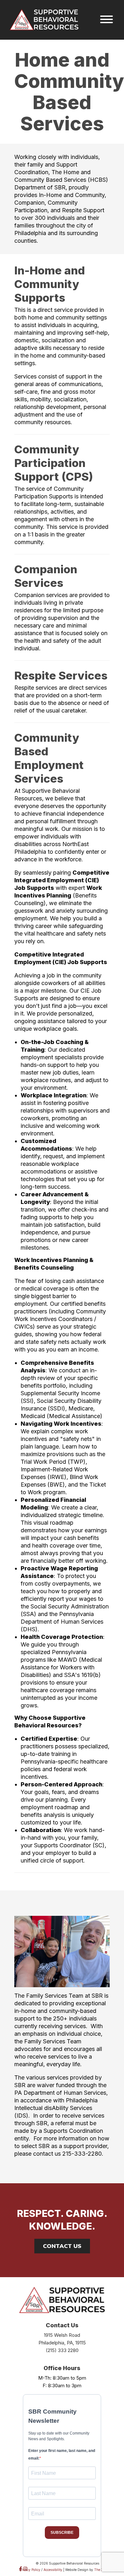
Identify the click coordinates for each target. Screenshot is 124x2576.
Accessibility (53, 2570)
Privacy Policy (30, 2570)
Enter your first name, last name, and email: (62, 2454)
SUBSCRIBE (62, 2533)
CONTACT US (62, 2246)
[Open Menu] (107, 20)
